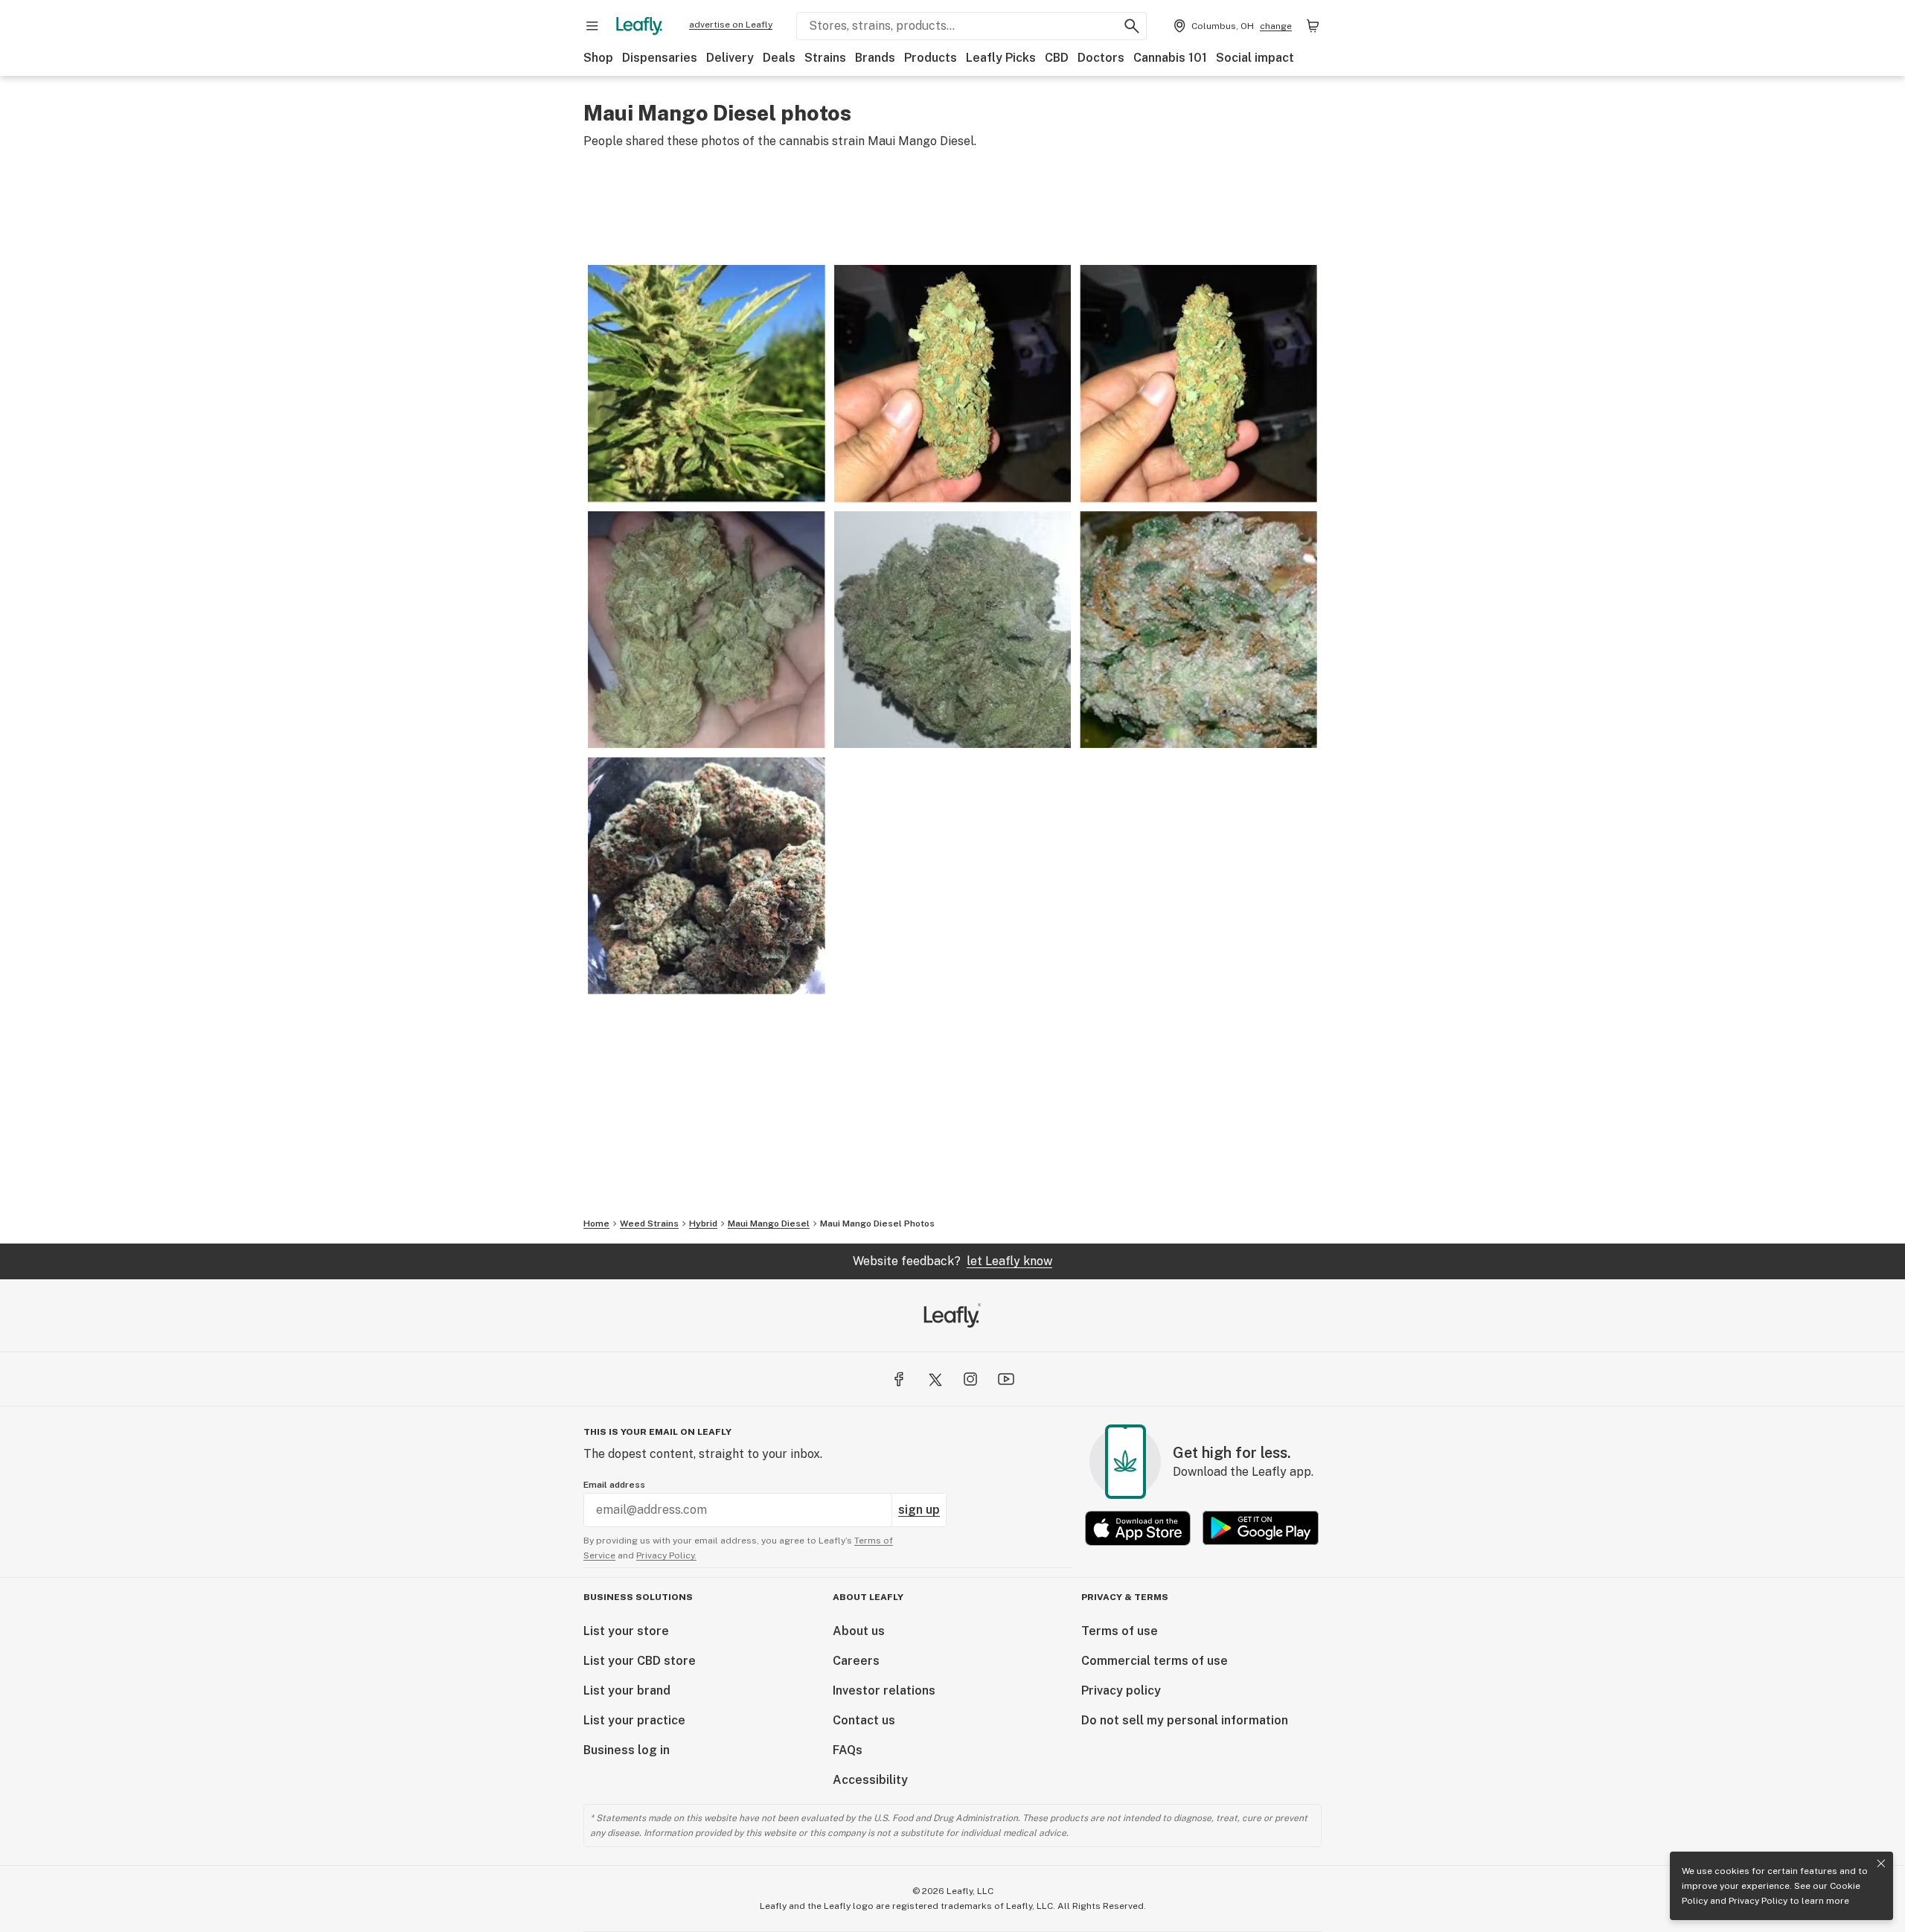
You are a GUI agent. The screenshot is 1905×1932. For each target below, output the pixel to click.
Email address (614, 1485)
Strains (825, 58)
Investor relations (884, 1690)
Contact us (864, 1720)
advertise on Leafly (731, 25)
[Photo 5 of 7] (1198, 630)
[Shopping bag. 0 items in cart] (1313, 26)
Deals (779, 58)
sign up (919, 1510)
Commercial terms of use (1155, 1661)
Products (931, 58)
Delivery (730, 58)
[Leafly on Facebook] (899, 1379)
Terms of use (1120, 1631)
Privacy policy (1121, 1690)
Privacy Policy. (666, 1555)
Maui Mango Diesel (769, 1224)
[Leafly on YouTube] (1006, 1379)
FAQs (848, 1750)
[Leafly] (639, 26)
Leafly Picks (1001, 58)
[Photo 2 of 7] (1198, 384)
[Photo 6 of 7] (707, 876)
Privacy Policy (1758, 1901)
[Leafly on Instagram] (970, 1379)
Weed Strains (649, 1224)
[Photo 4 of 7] (953, 630)
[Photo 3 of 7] (707, 630)
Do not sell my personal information (1185, 1720)
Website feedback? (952, 1261)
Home (596, 1224)
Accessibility (870, 1780)
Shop (598, 58)
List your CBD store (640, 1661)
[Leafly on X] (935, 1379)
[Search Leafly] (1132, 26)
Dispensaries (660, 58)
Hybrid (703, 1224)
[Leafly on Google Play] (1261, 1528)
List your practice (634, 1720)
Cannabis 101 (1170, 58)
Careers (856, 1661)
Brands (875, 58)
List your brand (627, 1690)
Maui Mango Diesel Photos (877, 1224)
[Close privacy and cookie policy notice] (1881, 1864)
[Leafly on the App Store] (1138, 1528)
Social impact (1255, 58)
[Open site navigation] (592, 26)
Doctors (1101, 58)
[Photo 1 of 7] (953, 384)
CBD (1057, 58)
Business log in (627, 1750)
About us (859, 1631)
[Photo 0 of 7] (707, 384)
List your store (626, 1631)
